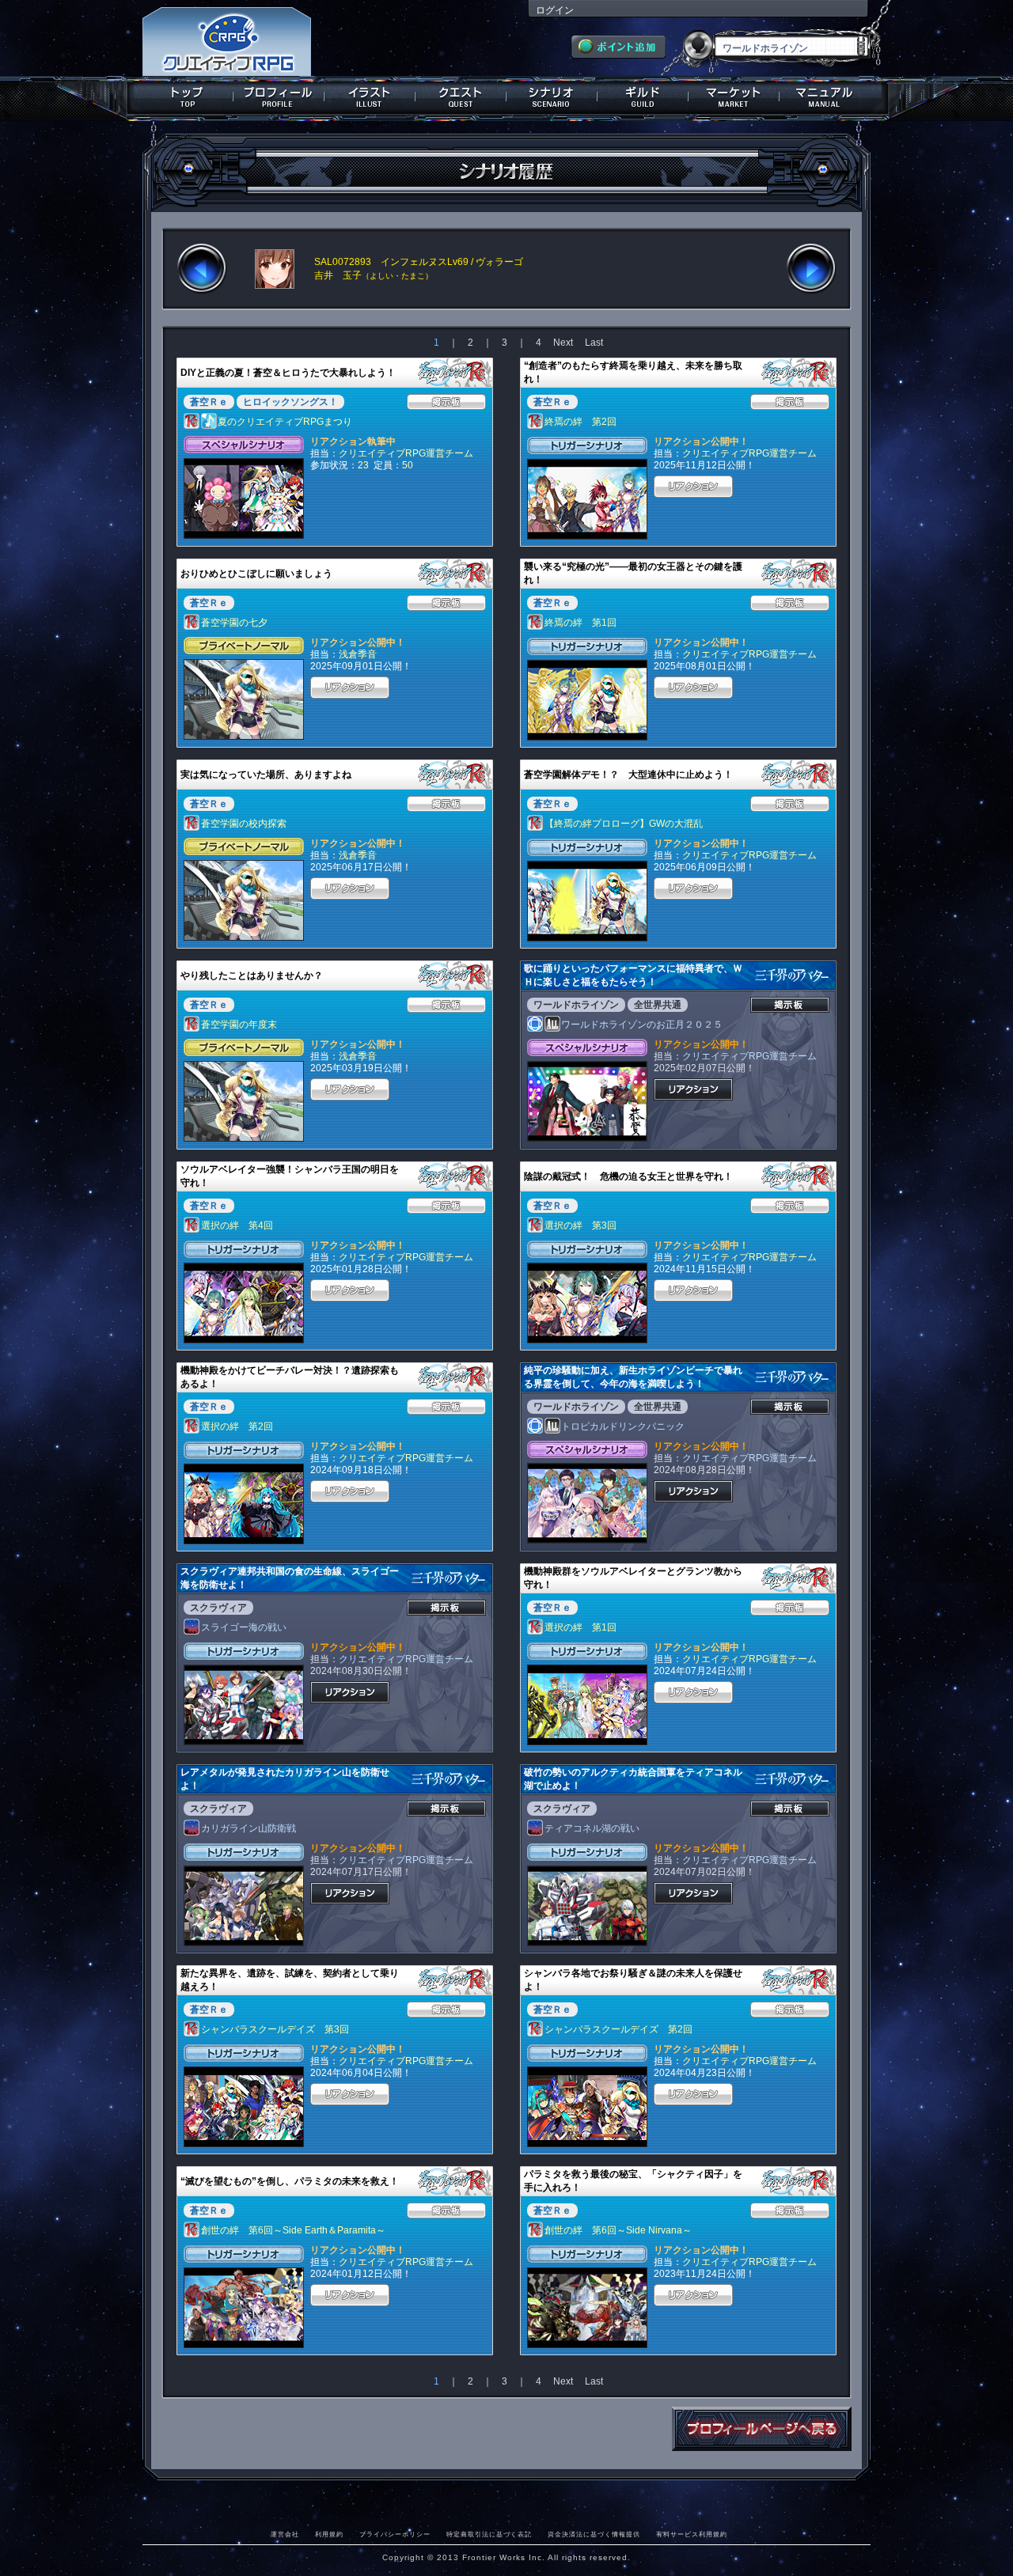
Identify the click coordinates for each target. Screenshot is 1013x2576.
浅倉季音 (358, 654)
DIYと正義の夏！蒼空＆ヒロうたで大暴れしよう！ (288, 373)
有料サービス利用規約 (692, 2534)
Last (594, 343)
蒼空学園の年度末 (239, 1025)
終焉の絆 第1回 (580, 623)
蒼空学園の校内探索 (244, 824)
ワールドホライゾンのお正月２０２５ (642, 1025)
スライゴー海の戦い (244, 1627)
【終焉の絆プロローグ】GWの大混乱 (624, 824)
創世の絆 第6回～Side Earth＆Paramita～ (293, 2230)
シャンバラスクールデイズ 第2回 (618, 2029)
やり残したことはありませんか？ (252, 975)
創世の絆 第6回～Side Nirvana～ (618, 2230)
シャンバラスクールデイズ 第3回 (275, 2029)
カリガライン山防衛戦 (249, 1828)
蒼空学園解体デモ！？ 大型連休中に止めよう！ (628, 775)
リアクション (693, 487)
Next (563, 343)
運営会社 (285, 2534)
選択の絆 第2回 (237, 1426)
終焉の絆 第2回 (580, 422)
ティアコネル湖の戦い (592, 1828)
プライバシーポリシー (395, 2534)
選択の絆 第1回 (580, 1627)
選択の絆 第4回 (237, 1225)
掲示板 (446, 402)
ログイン (555, 10)
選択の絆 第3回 (580, 1225)
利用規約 (329, 2534)
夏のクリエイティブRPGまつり (285, 422)
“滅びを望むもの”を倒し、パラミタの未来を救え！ (290, 2181)
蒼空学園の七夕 (234, 623)
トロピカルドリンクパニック (623, 1426)
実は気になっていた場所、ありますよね (266, 775)
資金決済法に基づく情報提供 (594, 2534)
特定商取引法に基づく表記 (489, 2534)
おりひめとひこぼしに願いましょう (256, 574)
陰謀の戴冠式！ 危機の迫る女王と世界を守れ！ (628, 1176)
